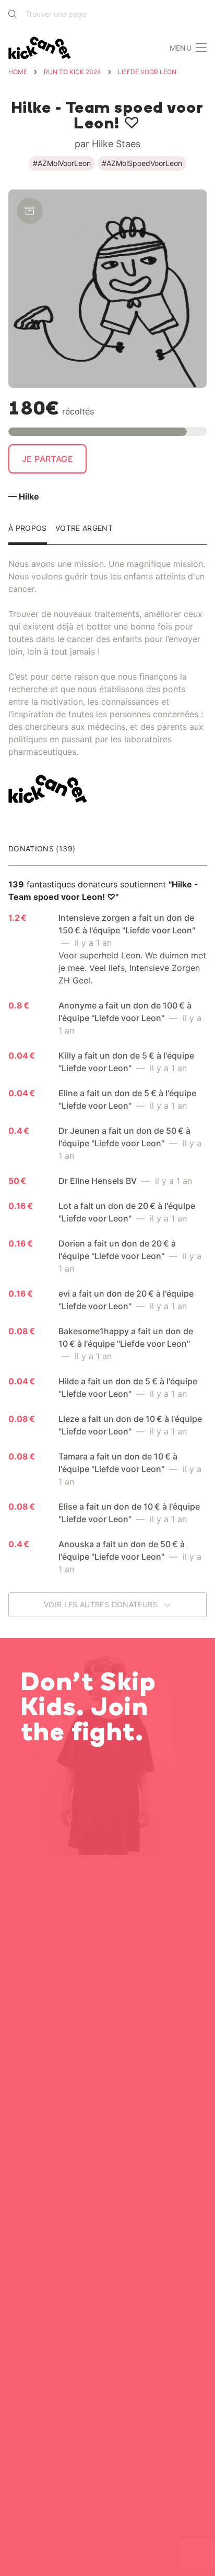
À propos (28, 529)
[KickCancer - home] (42, 48)
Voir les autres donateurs (102, 1604)
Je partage (47, 459)
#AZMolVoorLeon (62, 163)
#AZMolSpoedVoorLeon (142, 163)
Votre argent (84, 529)
